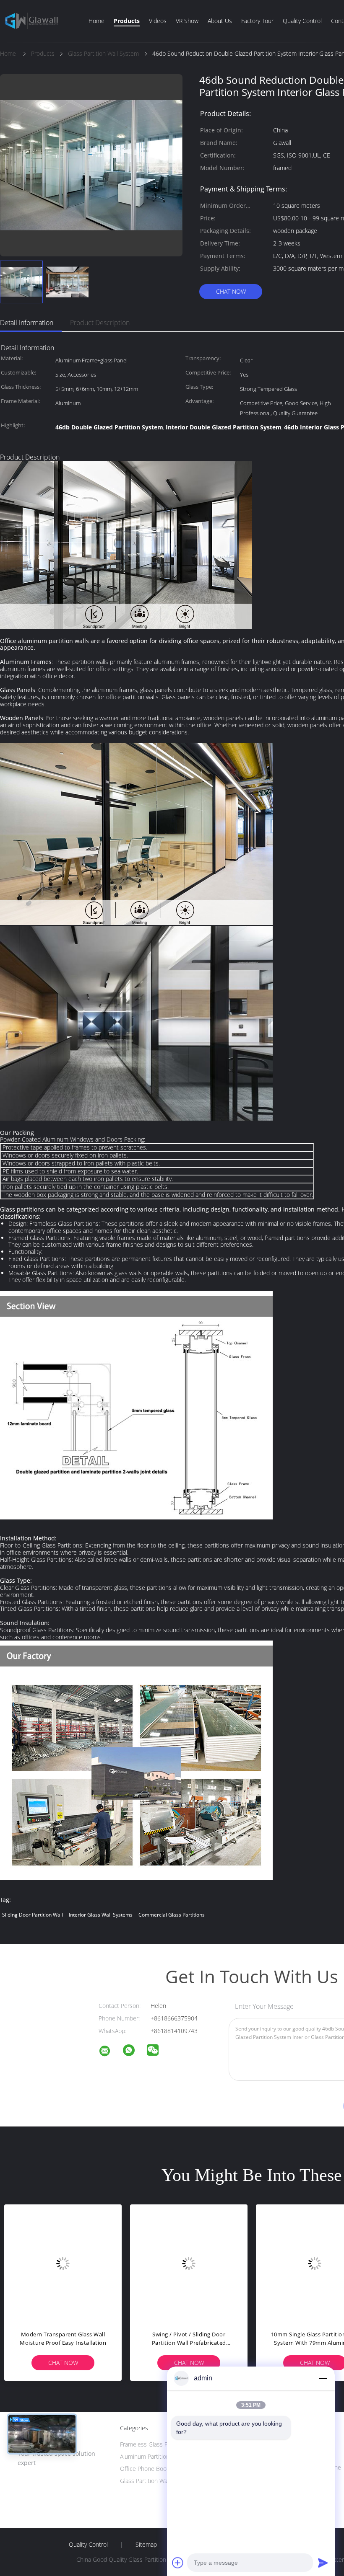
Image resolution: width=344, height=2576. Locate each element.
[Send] (323, 2563)
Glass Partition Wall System (155, 2481)
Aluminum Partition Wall (151, 2456)
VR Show (187, 21)
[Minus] (323, 2378)
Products (127, 21)
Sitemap (146, 2545)
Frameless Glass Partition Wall (159, 2444)
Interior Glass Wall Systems (101, 1915)
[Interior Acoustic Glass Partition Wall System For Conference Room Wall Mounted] (189, 2263)
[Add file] (178, 2563)
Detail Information (27, 323)
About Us (220, 21)
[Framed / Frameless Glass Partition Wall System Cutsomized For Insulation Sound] (63, 2263)
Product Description (100, 323)
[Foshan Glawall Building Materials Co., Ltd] (110, 2052)
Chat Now (231, 291)
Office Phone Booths (147, 2469)
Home (96, 21)
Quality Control (302, 21)
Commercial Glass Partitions (172, 1915)
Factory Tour (257, 21)
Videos (158, 21)
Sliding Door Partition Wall (33, 1915)
